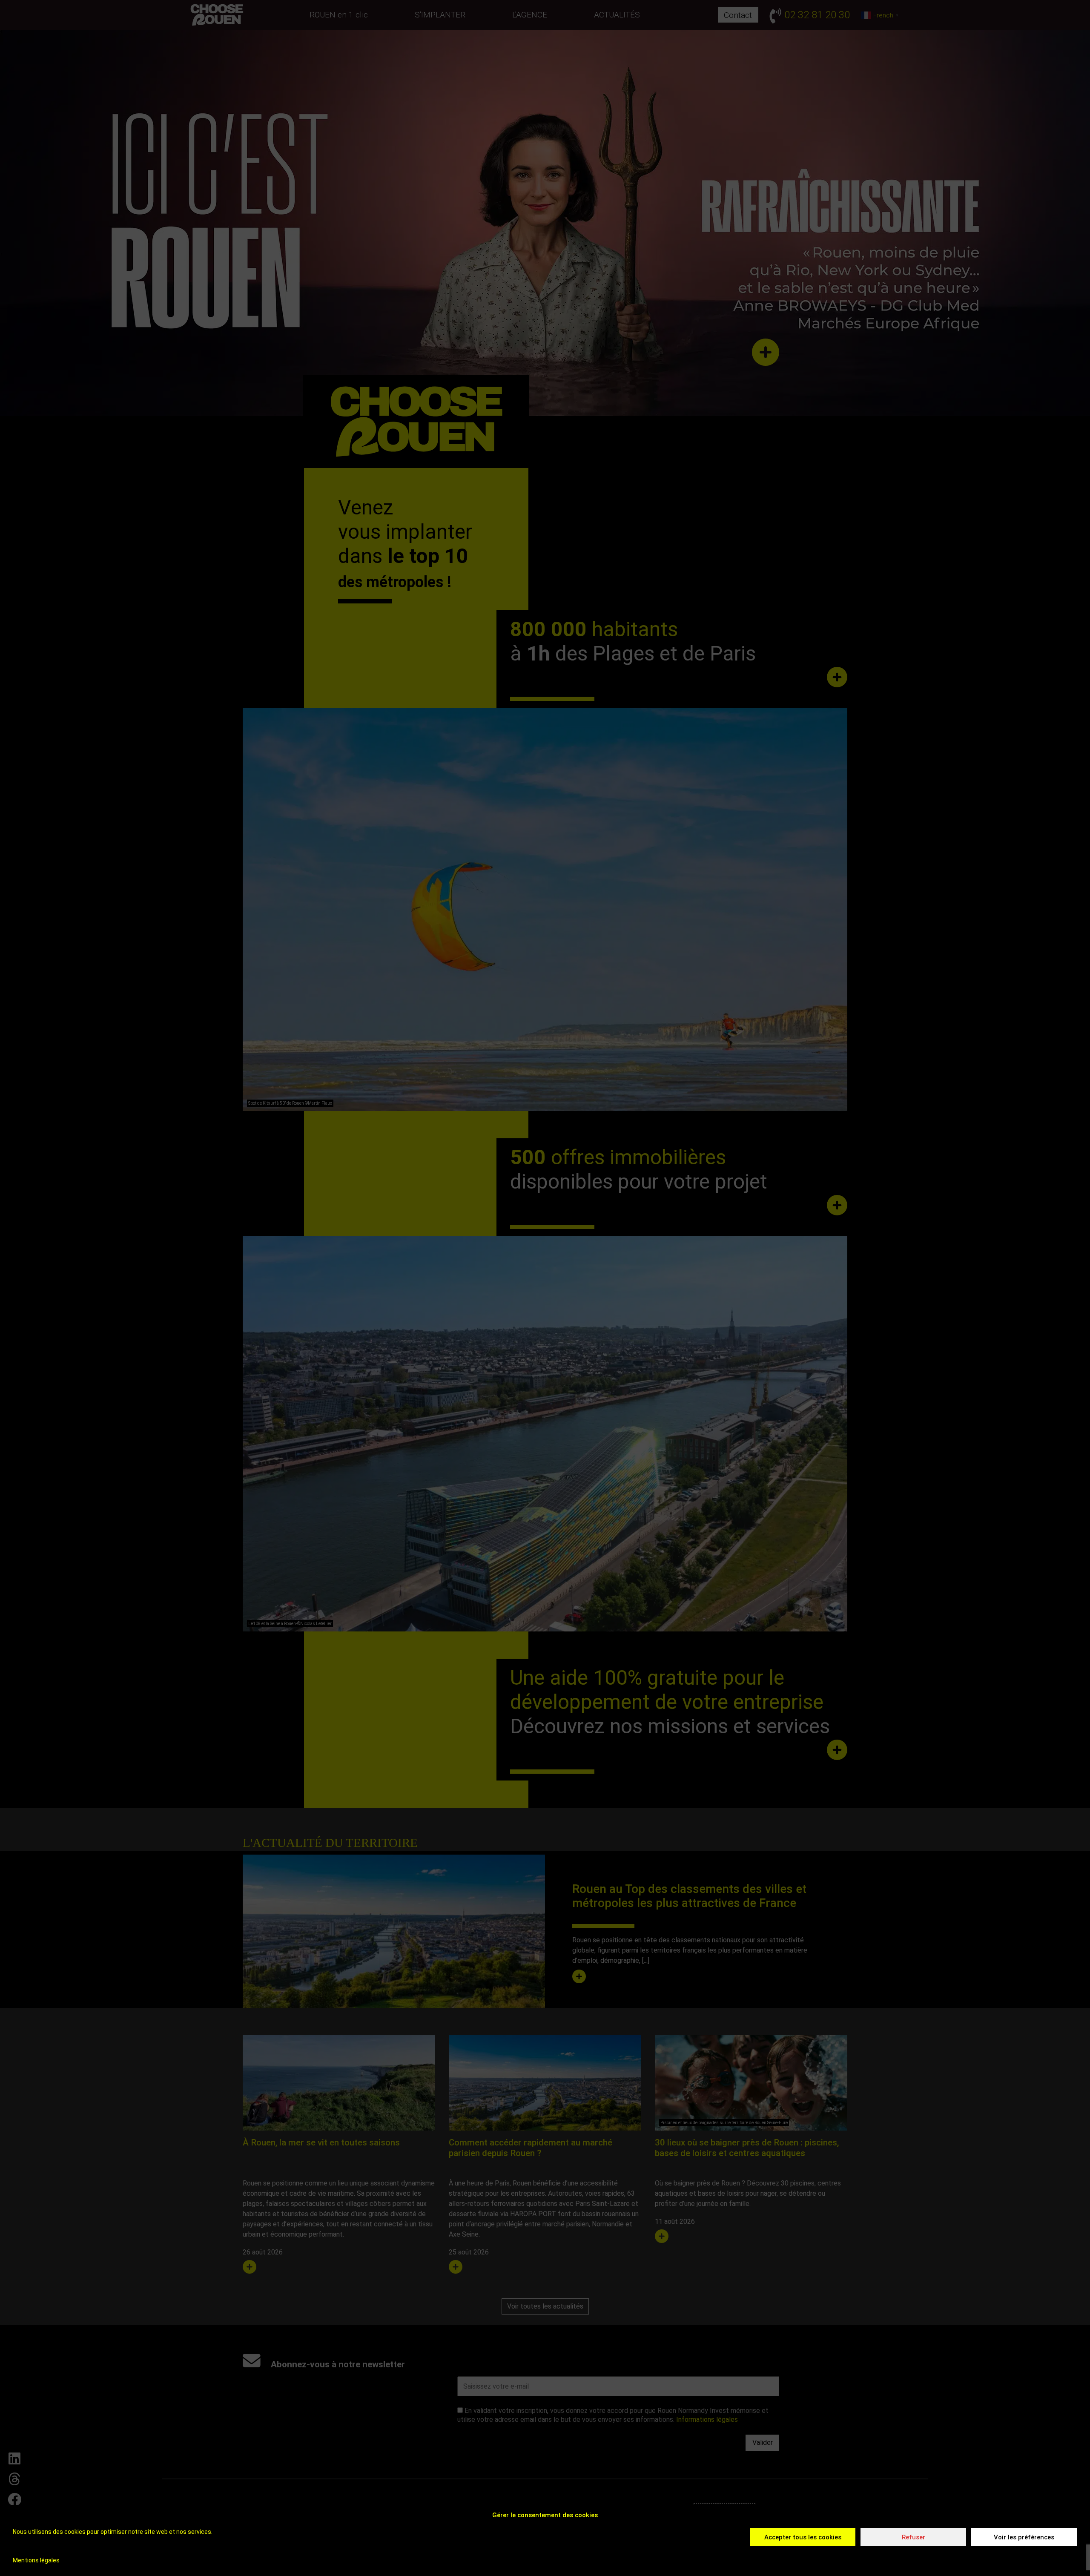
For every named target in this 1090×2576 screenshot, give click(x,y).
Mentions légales (36, 2560)
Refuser (914, 2537)
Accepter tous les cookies (803, 2537)
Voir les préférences (1024, 2537)
